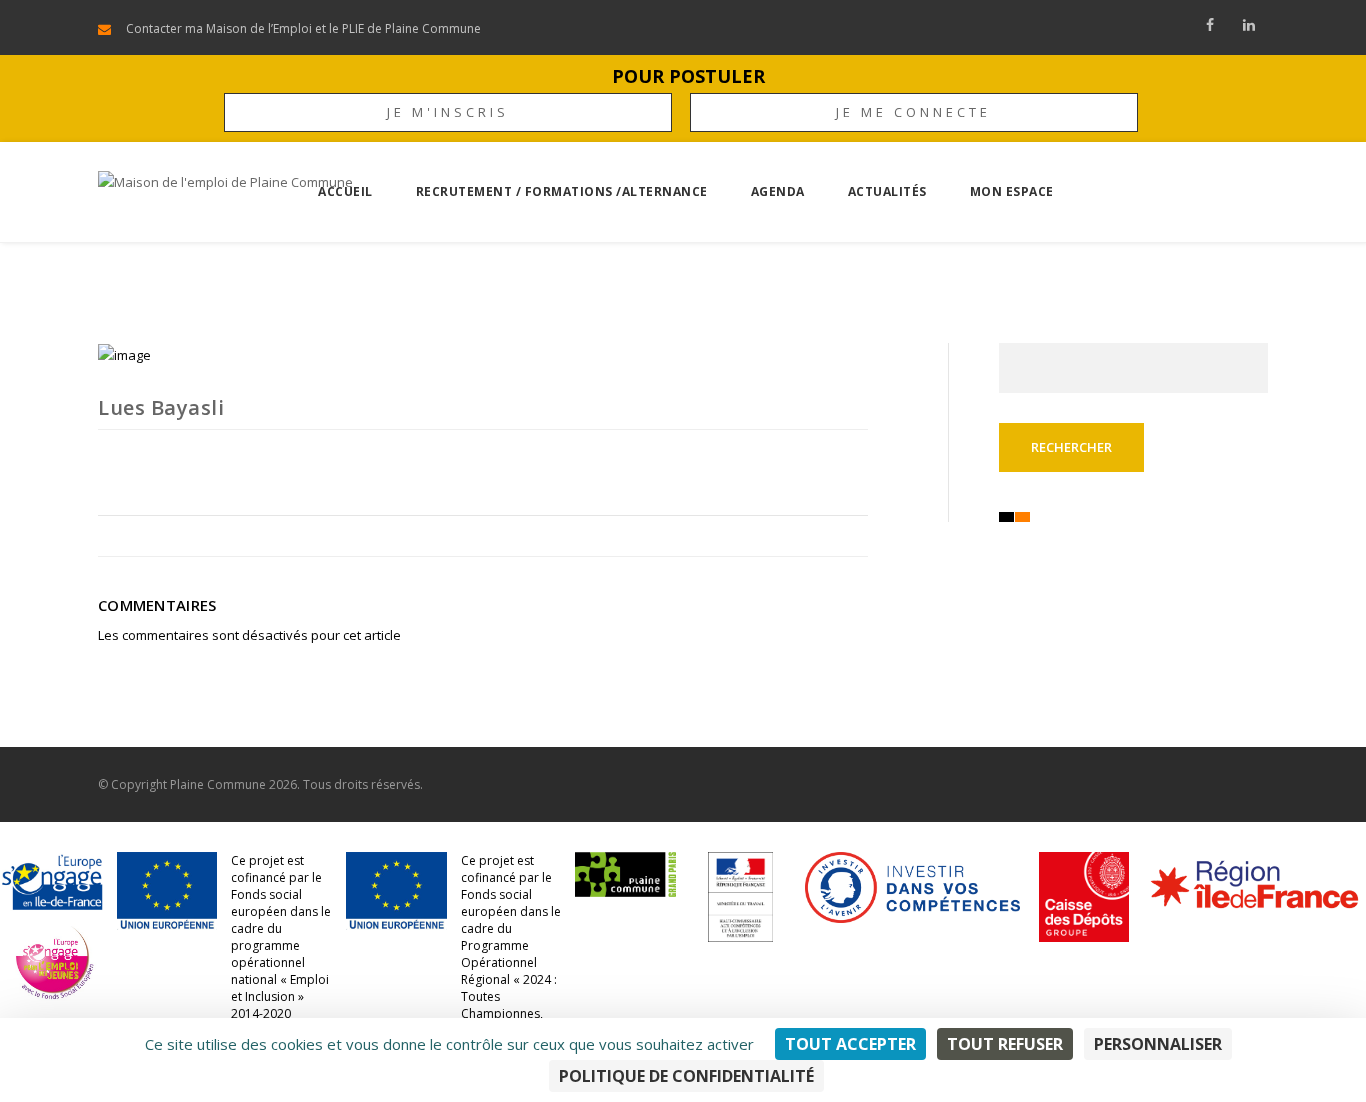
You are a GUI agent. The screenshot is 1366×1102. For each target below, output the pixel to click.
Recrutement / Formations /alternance (562, 191)
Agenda (778, 191)
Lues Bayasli (161, 407)
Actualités (887, 191)
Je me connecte (913, 112)
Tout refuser (1005, 1044)
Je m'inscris (448, 112)
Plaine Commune (218, 784)
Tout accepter (850, 1044)
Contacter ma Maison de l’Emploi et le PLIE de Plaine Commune (303, 28)
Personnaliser (1158, 1044)
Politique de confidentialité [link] (686, 1076)
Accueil (345, 191)
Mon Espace (1012, 191)
